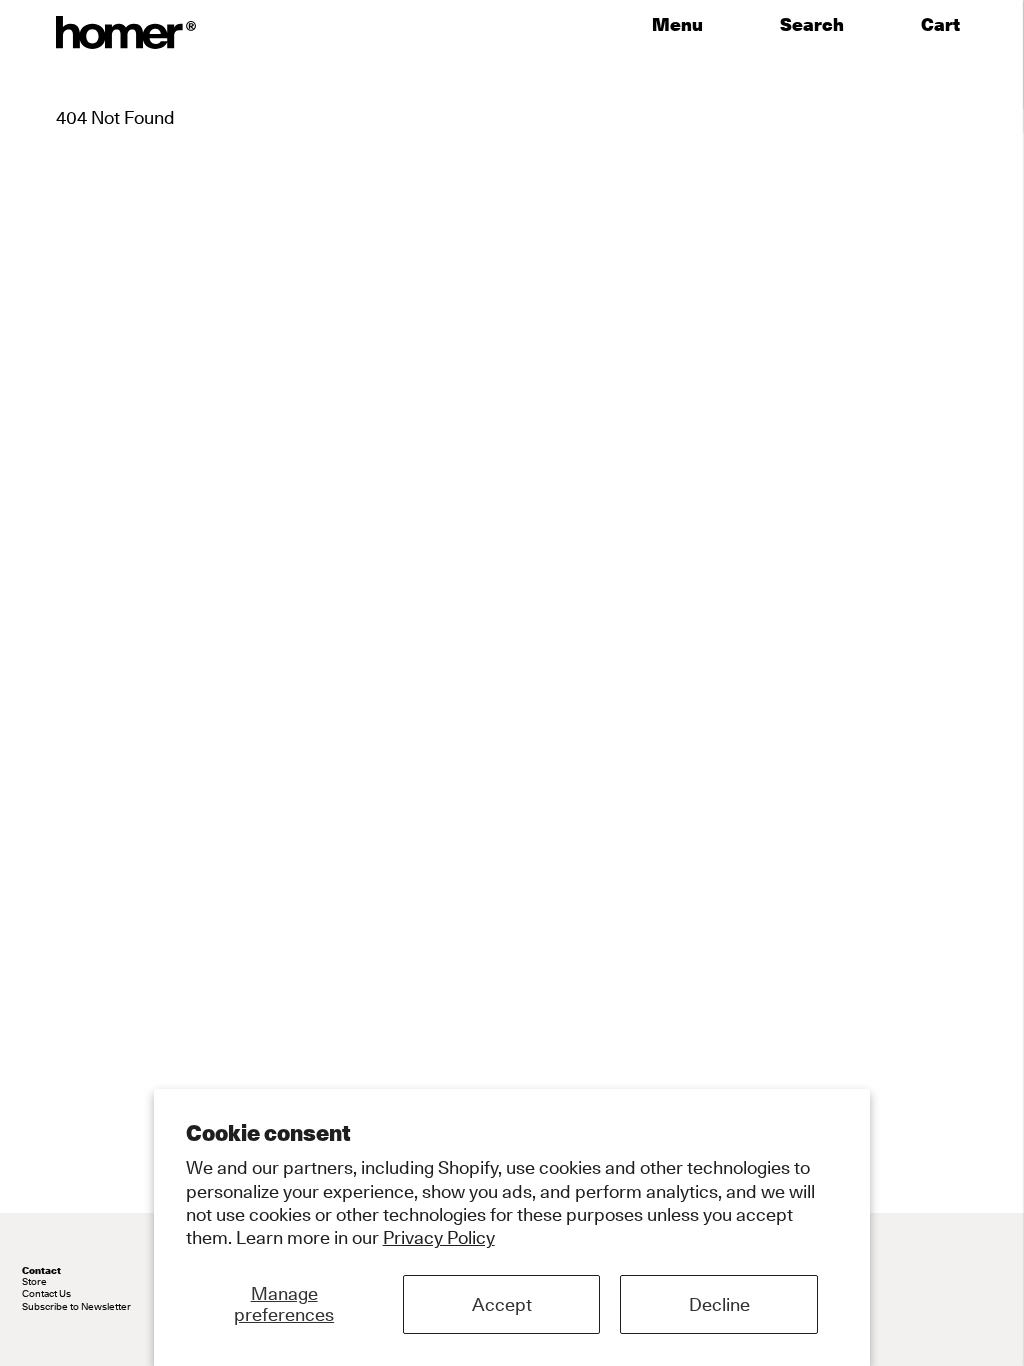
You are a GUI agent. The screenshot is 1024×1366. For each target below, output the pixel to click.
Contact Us (46, 1293)
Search (812, 25)
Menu (677, 25)
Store (34, 1281)
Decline (719, 1304)
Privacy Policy (439, 1237)
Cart (944, 25)
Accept (502, 1304)
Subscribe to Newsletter (76, 1306)
